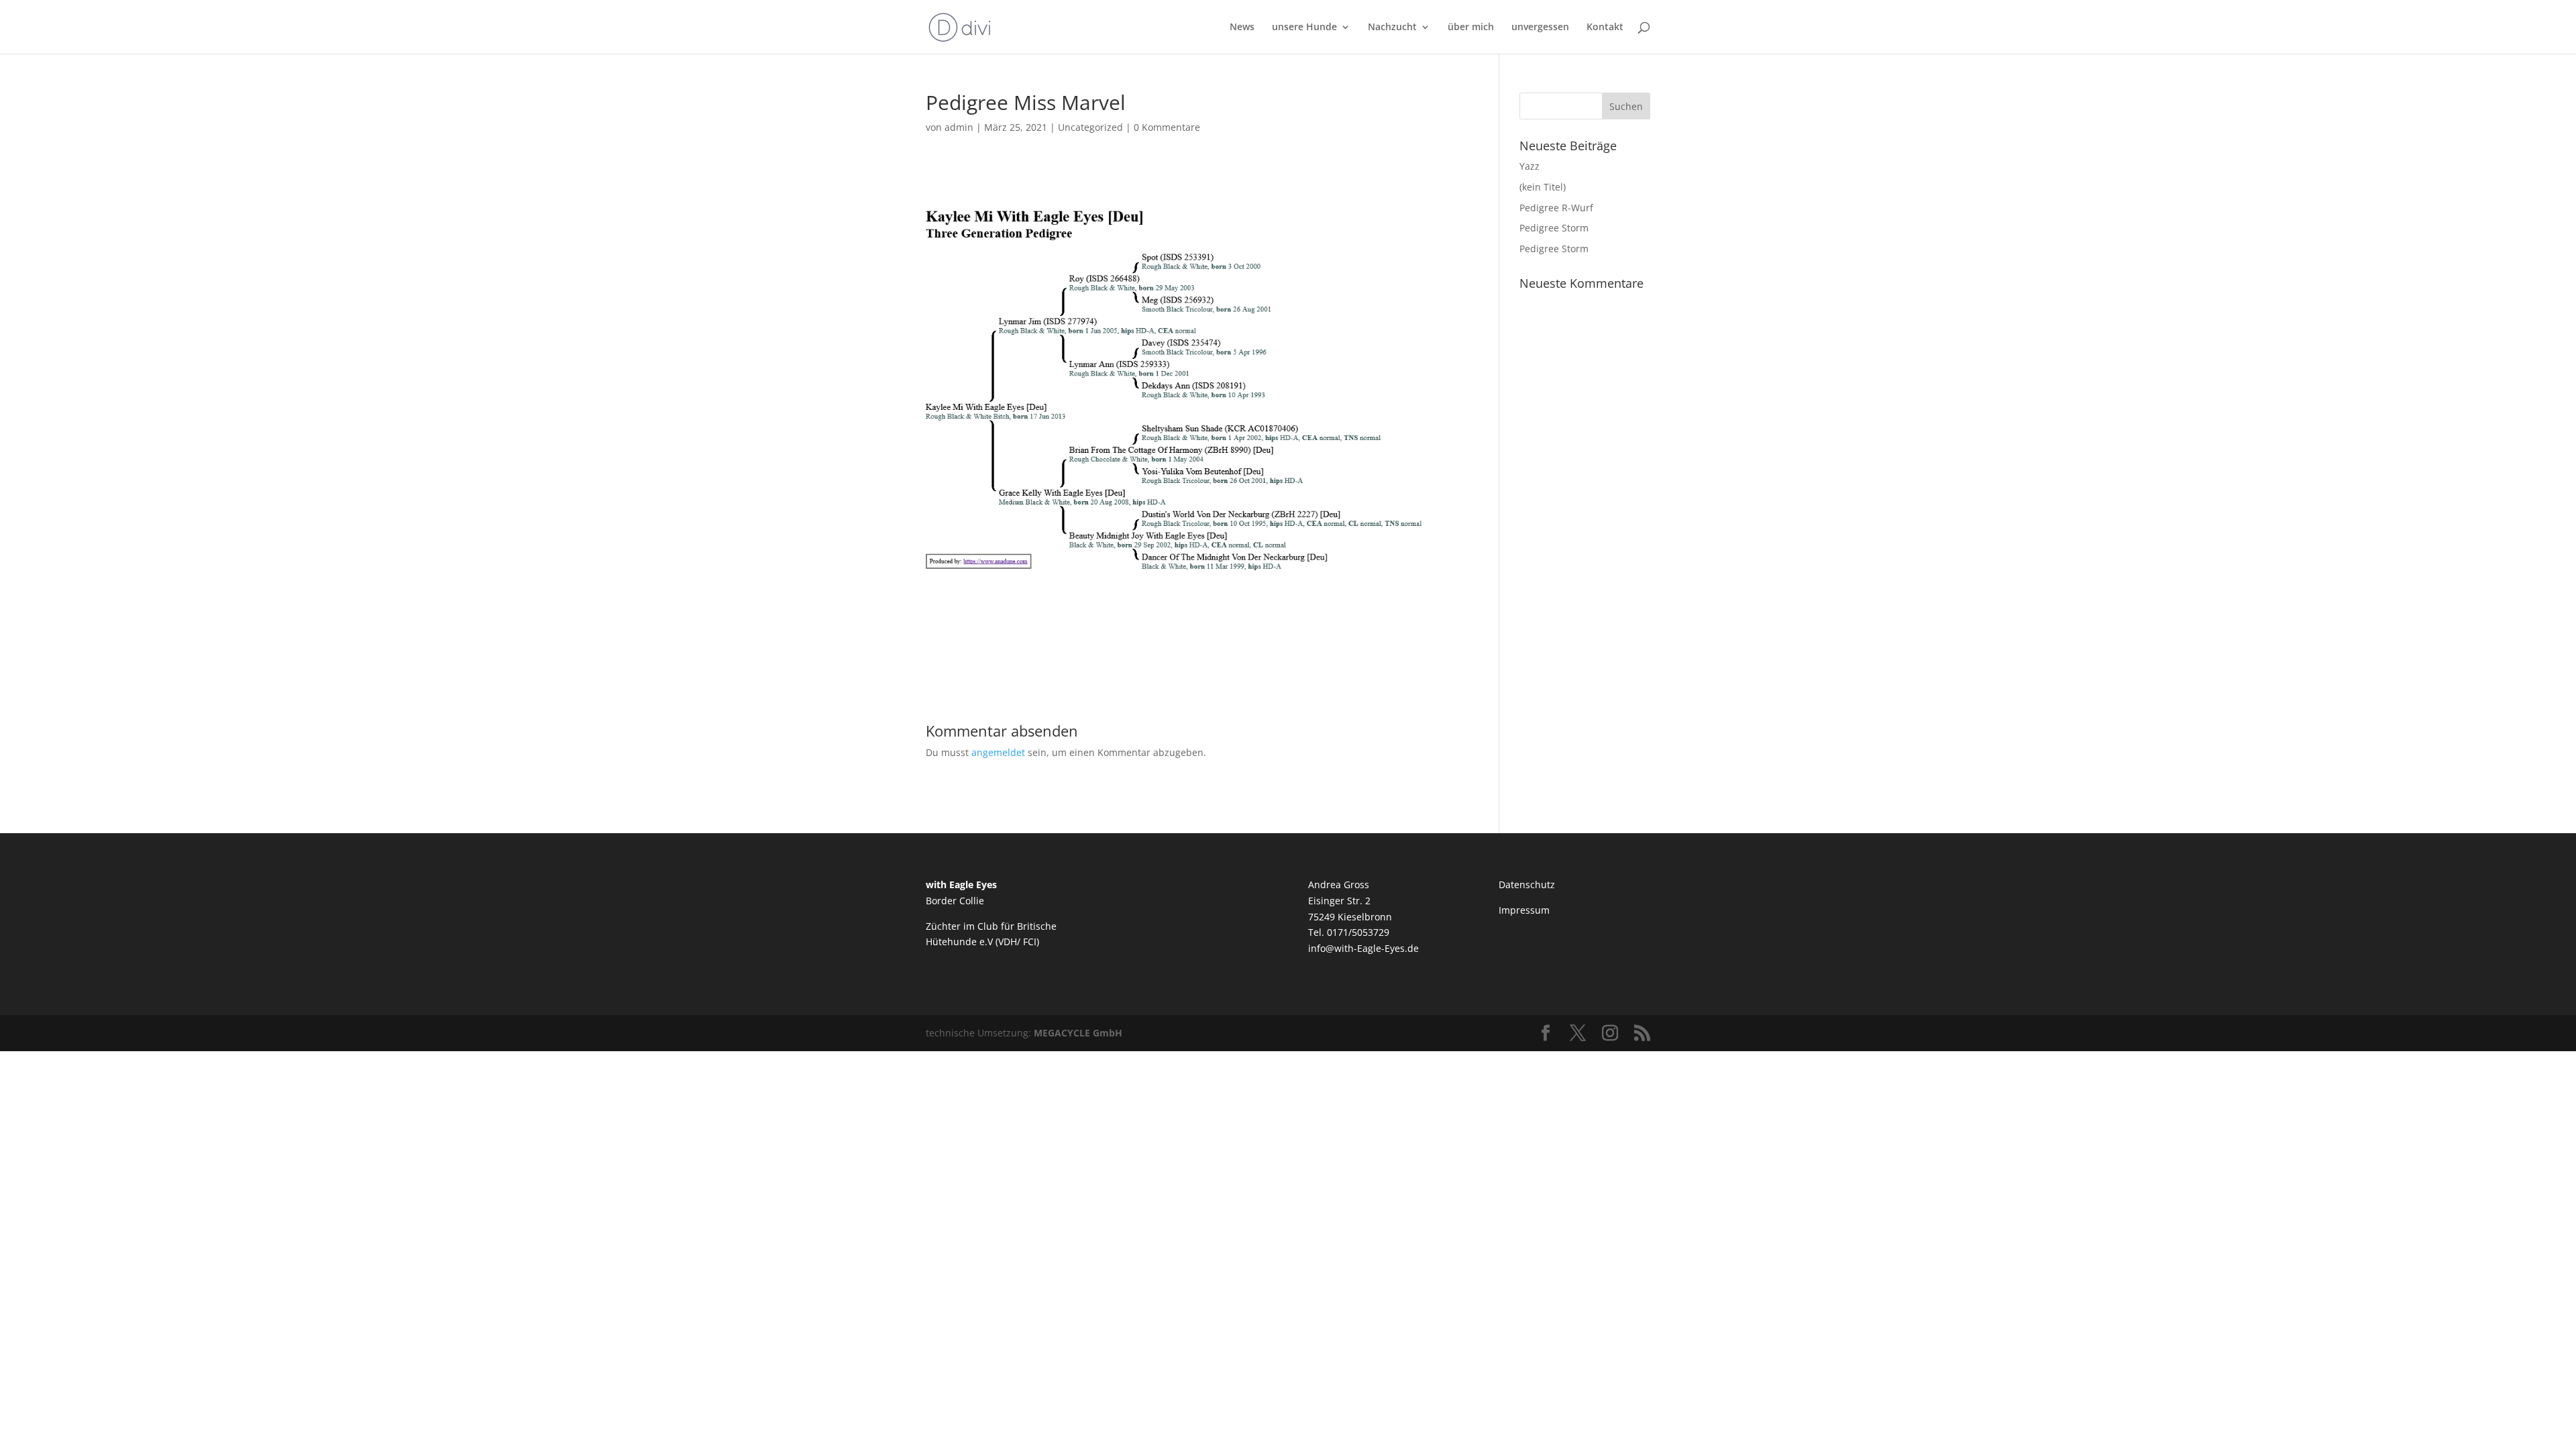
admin (959, 127)
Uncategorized (1090, 127)
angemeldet (998, 752)
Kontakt (1605, 28)
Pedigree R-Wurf (1556, 208)
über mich (1471, 28)
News (1242, 28)
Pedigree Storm (1554, 228)
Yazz (1529, 166)
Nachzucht (1392, 28)
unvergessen (1540, 28)
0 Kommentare (1167, 127)
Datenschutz (1527, 884)
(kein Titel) (1543, 187)
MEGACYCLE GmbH (1078, 1033)
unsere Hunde (1304, 28)
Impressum (1524, 910)
